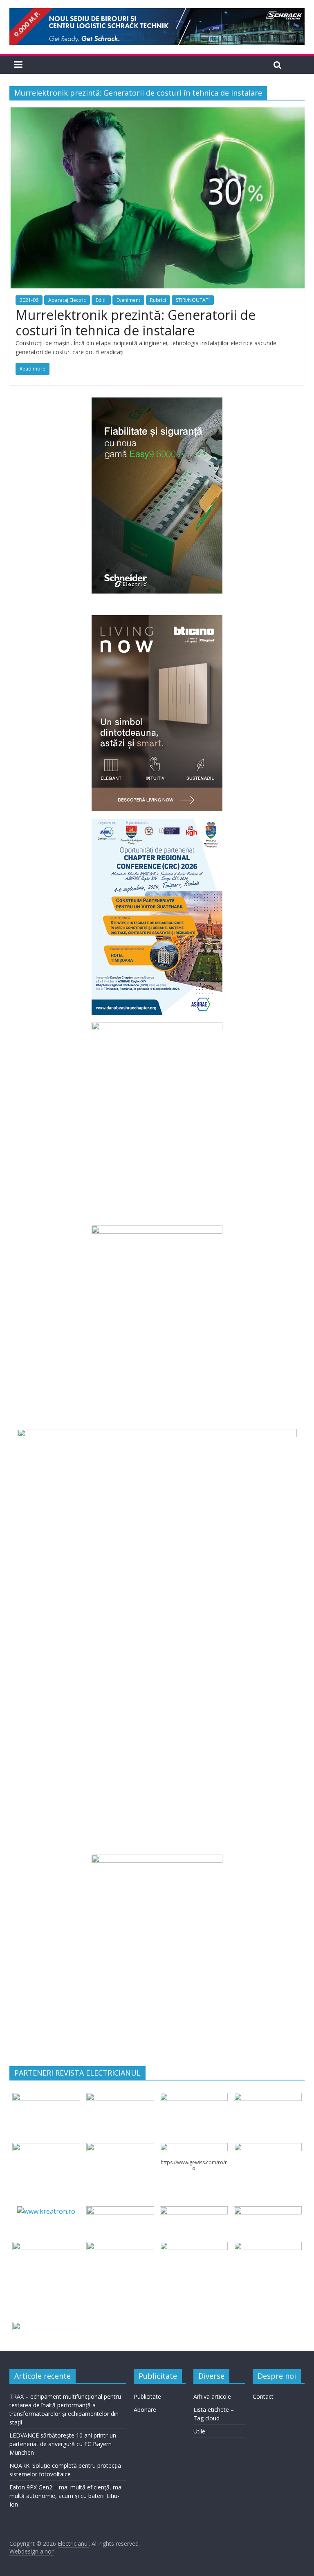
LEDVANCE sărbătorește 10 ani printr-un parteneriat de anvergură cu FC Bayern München (63, 2444)
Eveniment (128, 300)
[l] (120, 2148)
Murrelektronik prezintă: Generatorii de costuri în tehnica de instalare (136, 323)
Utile (199, 2431)
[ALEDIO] (194, 2211)
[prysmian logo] (46, 2247)
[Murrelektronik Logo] (120, 2211)
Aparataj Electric (67, 300)
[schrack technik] (120, 2247)
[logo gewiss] (194, 2148)
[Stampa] (194, 2247)
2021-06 (29, 300)
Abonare (145, 2410)
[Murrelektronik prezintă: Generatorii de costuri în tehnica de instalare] (157, 112)
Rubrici (158, 300)
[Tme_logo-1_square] (268, 2247)
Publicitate (147, 2396)
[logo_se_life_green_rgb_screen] (46, 2098)
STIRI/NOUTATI (193, 300)
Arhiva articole (212, 2396)
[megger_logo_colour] (46, 2327)
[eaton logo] (268, 2098)
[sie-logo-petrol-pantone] (194, 2098)
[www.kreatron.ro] (46, 2211)
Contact (263, 2396)
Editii (101, 300)
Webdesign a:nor (31, 2551)
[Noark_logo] (268, 2148)
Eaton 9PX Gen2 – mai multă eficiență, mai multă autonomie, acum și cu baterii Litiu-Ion (66, 2496)
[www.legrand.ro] (120, 2098)
